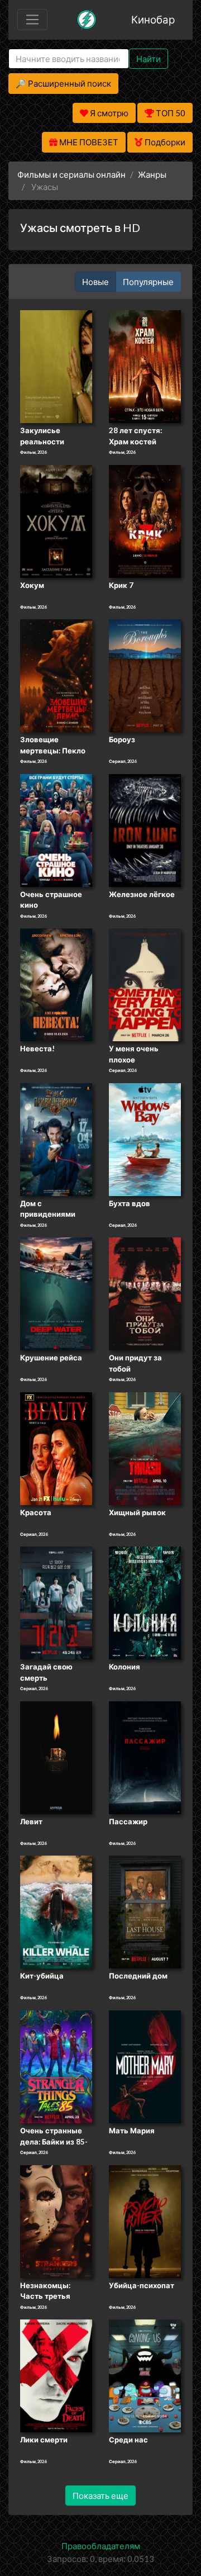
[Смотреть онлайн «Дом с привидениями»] (56, 1138)
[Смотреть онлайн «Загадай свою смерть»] (56, 1602)
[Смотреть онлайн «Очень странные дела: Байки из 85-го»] (56, 2066)
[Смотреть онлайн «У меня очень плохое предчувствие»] (145, 984)
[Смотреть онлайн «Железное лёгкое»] (145, 829)
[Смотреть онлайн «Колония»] (145, 1602)
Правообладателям (101, 2546)
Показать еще (100, 2496)
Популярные (148, 282)
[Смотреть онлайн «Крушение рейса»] (56, 1293)
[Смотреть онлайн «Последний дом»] (145, 1911)
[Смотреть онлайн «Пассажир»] (145, 1757)
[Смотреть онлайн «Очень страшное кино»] (56, 829)
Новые (95, 282)
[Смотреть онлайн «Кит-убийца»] (56, 1911)
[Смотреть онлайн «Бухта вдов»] (145, 1138)
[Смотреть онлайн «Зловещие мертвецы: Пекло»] (56, 675)
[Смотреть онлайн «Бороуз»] (145, 675)
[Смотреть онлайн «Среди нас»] (145, 2375)
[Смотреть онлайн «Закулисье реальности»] (56, 366)
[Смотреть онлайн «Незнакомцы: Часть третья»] (56, 2221)
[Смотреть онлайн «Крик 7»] (145, 520)
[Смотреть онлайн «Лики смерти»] (56, 2375)
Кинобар (153, 19)
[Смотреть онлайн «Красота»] (56, 1448)
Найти (149, 59)
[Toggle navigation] (32, 20)
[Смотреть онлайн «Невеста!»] (56, 984)
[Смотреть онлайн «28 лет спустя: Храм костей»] (145, 366)
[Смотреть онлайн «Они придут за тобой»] (145, 1293)
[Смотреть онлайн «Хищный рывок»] (145, 1448)
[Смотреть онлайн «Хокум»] (56, 520)
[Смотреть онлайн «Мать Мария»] (145, 2066)
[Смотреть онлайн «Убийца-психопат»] (145, 2221)
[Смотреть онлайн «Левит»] (56, 1757)
